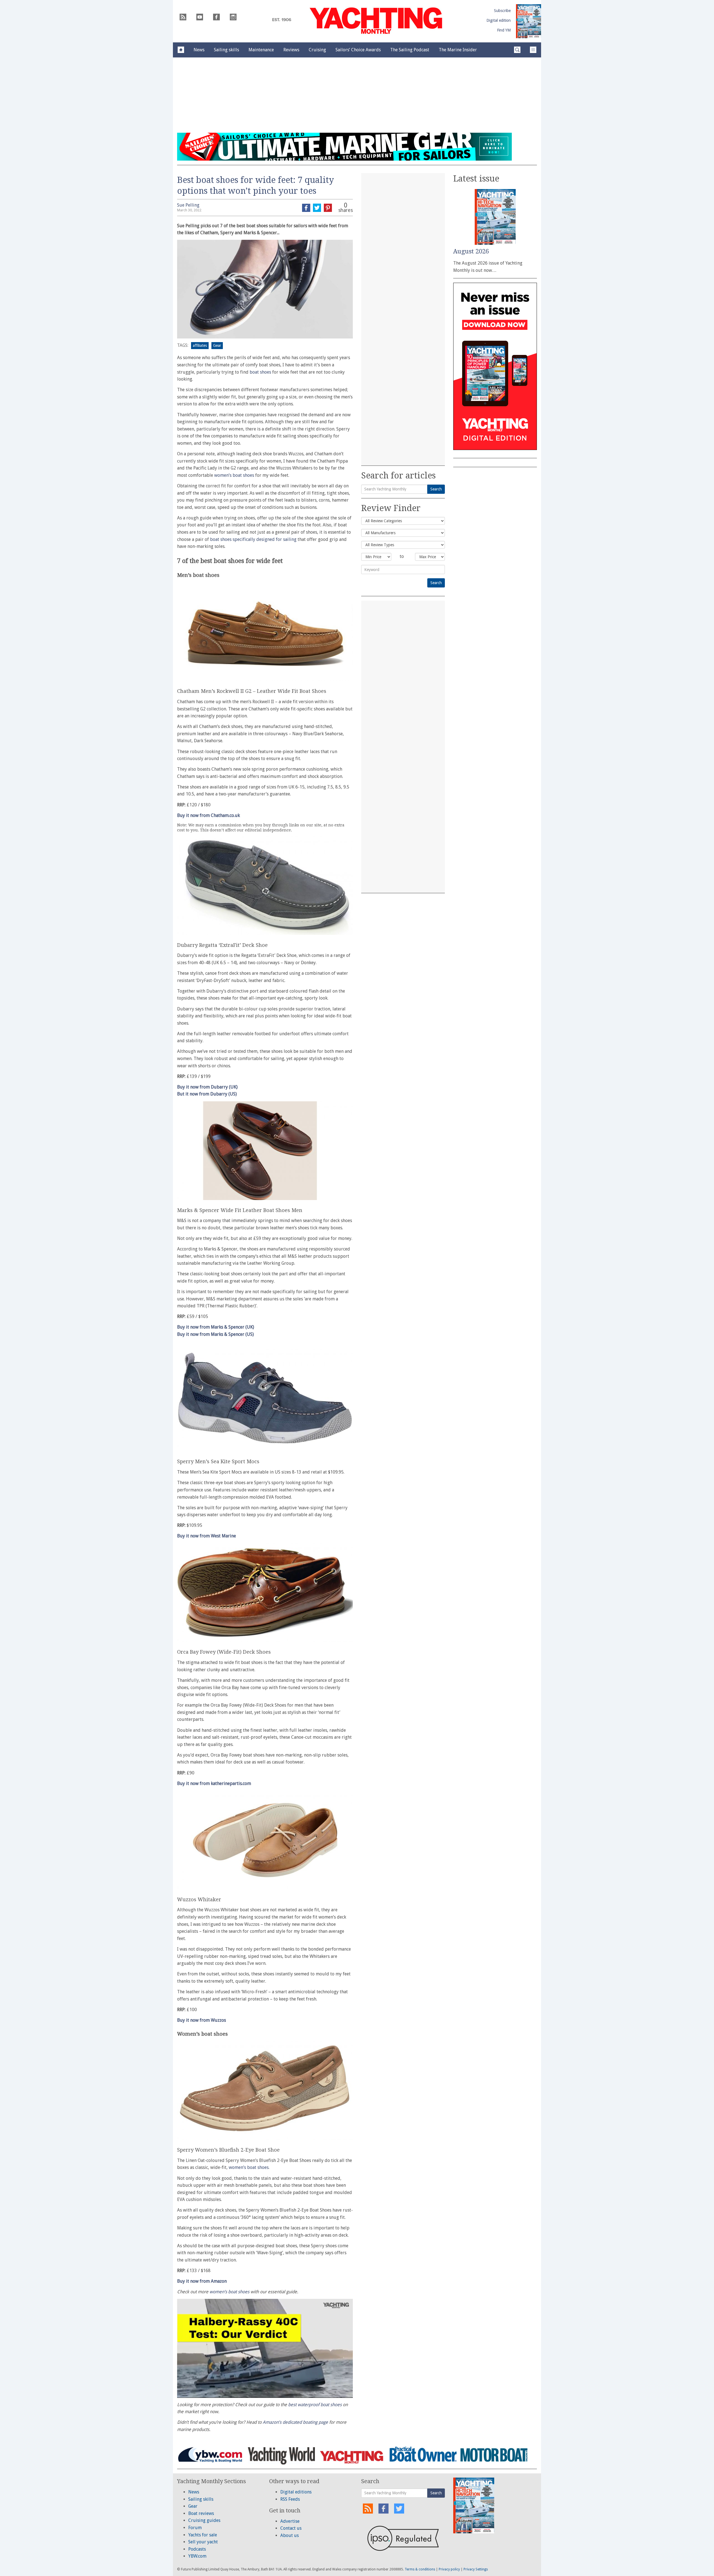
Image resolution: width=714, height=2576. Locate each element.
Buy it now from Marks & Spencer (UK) (216, 1327)
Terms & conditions (420, 2569)
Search (436, 489)
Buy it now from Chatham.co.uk (208, 815)
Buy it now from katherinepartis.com (214, 1783)
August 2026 (471, 251)
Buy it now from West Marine (207, 1536)
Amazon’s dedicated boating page (295, 2422)
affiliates (200, 345)
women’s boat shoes (234, 475)
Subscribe (502, 11)
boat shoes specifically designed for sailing (253, 539)
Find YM (504, 30)
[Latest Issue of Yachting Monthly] (529, 21)
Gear (217, 345)
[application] (265, 2348)
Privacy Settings (476, 2569)
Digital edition (499, 20)
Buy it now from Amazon (202, 2281)
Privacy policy (449, 2569)
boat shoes (260, 372)
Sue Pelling (188, 205)
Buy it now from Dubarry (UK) (207, 1087)
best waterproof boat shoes (315, 2405)
